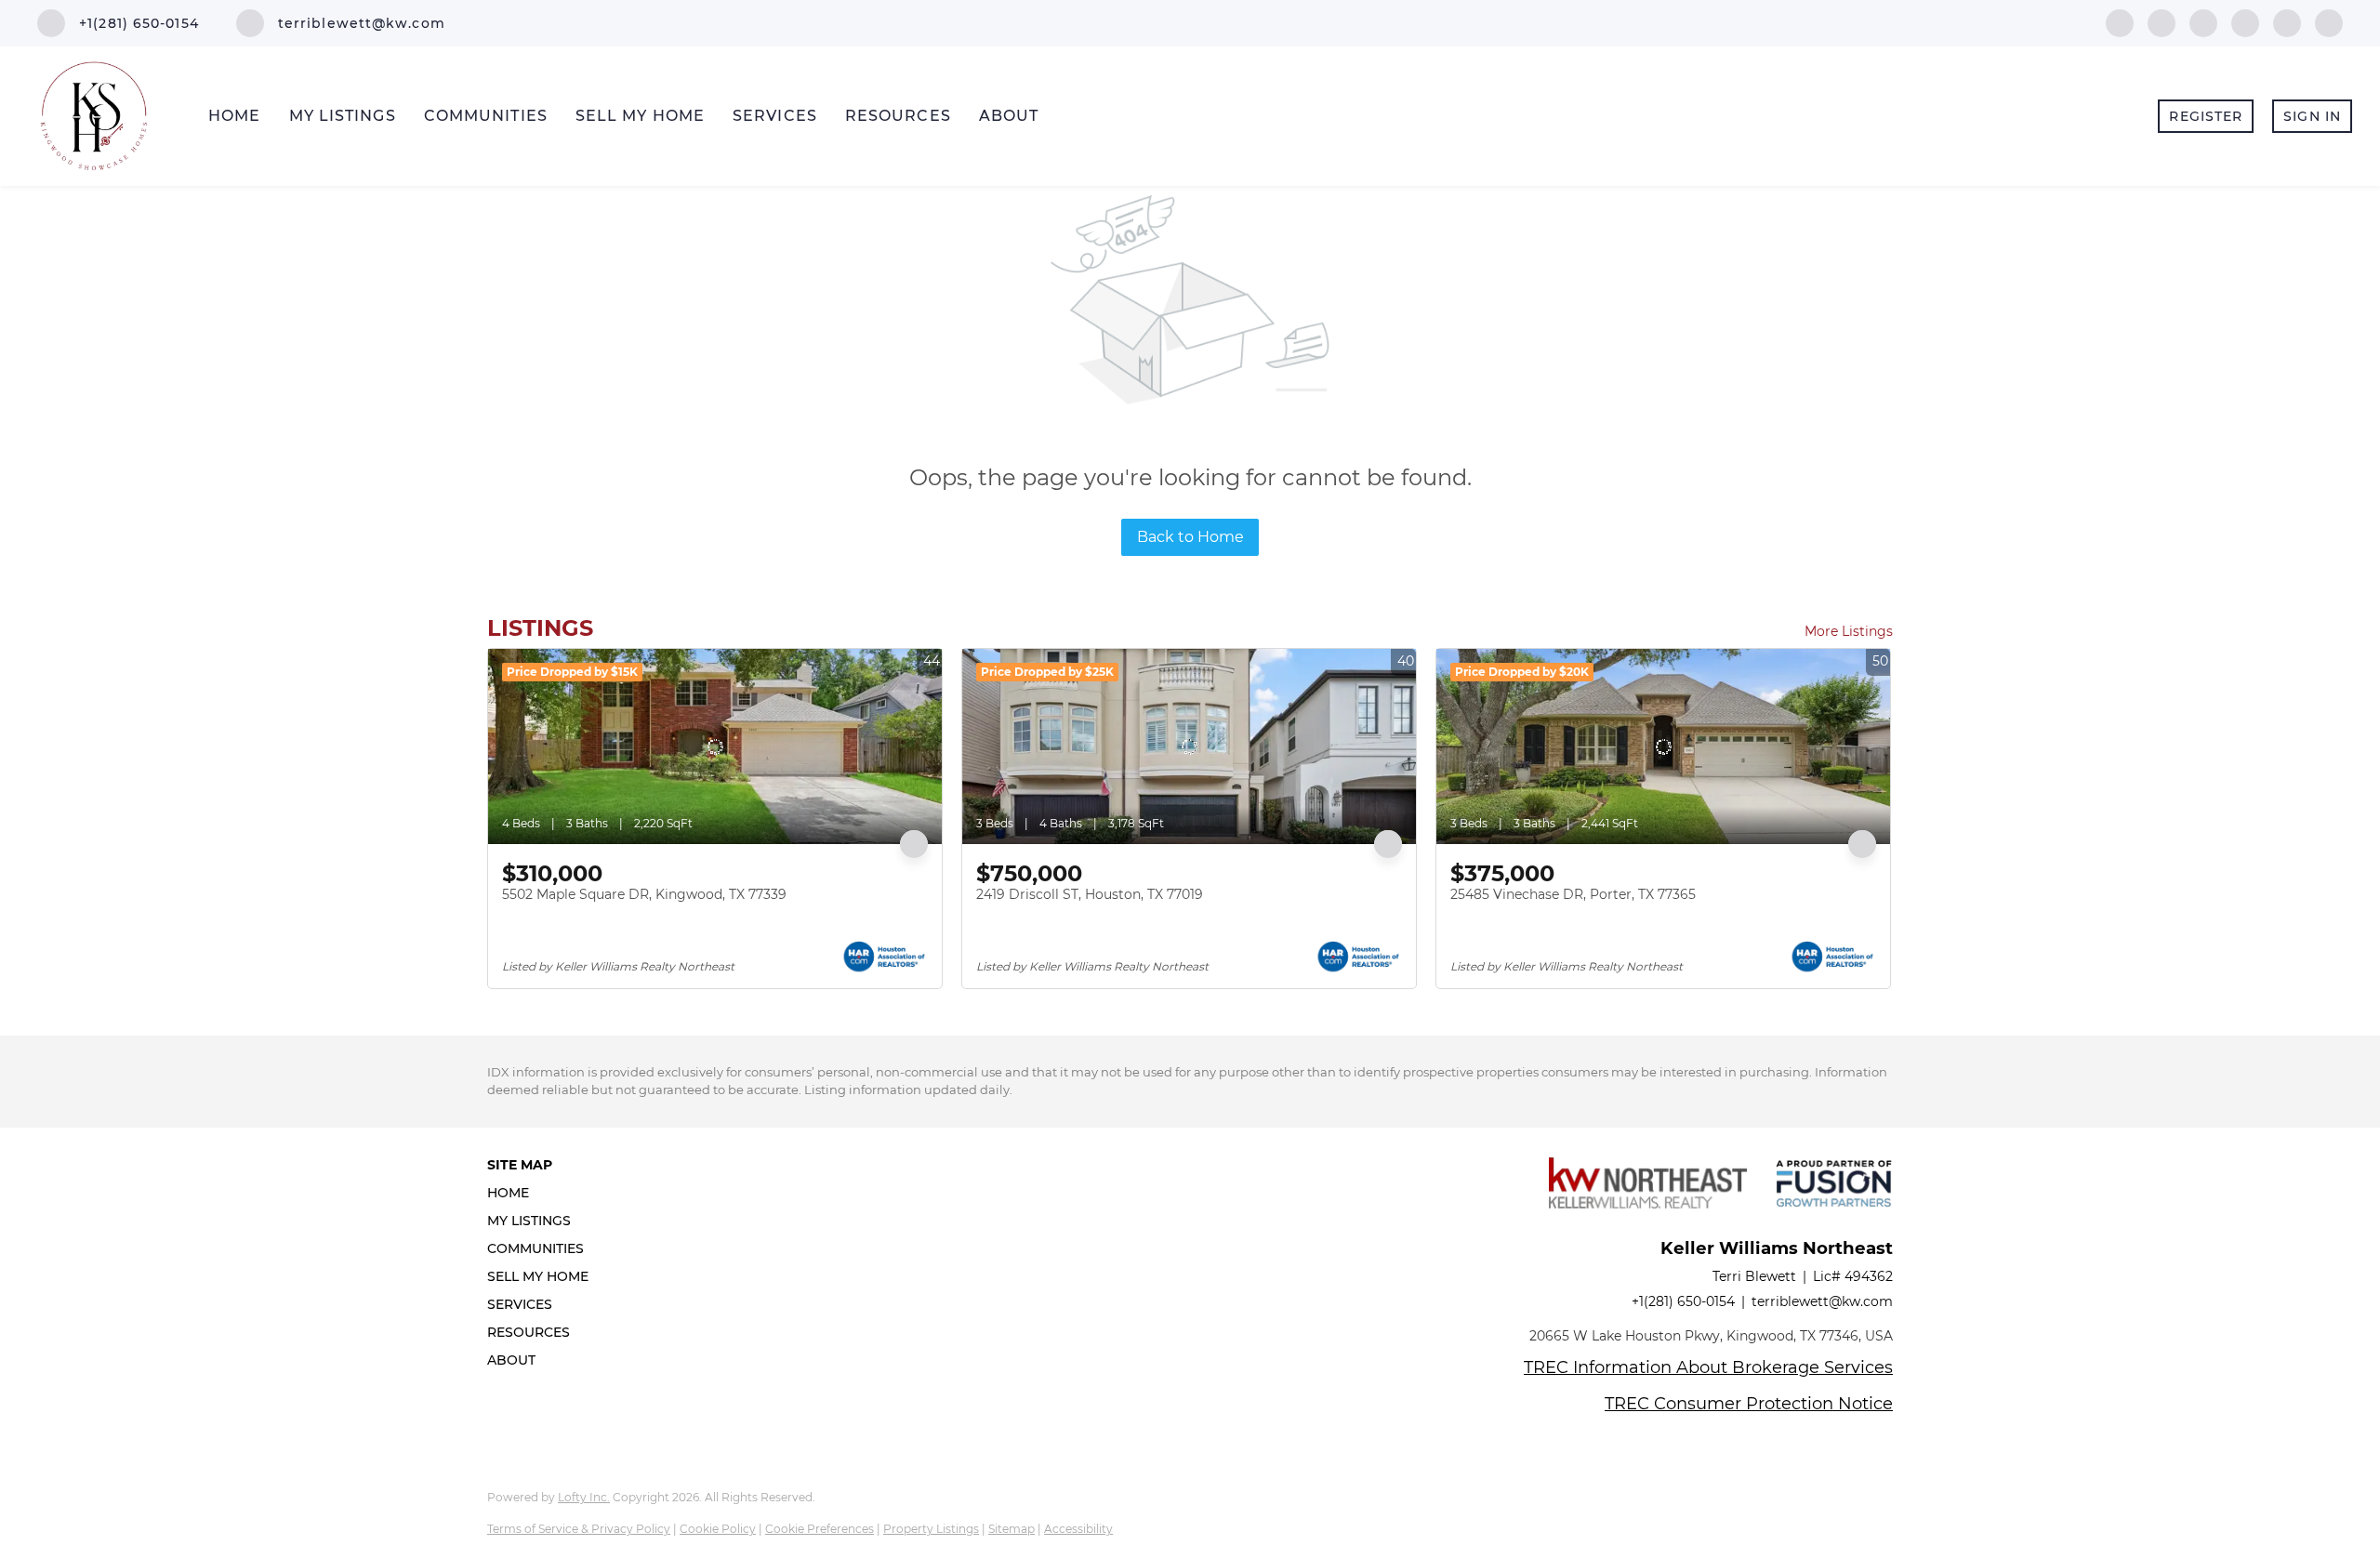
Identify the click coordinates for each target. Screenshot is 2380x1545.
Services (775, 116)
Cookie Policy (718, 1529)
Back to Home (1190, 537)
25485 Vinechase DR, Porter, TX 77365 (1573, 894)
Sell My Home (640, 116)
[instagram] (2287, 22)
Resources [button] (898, 116)
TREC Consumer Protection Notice (1749, 1404)
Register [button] (2206, 116)
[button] (543, 1193)
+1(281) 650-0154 (1683, 1301)
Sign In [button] (2312, 116)
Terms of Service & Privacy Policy (579, 1529)
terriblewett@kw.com (1822, 1301)
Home (234, 116)
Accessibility (1078, 1529)
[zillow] (2245, 22)
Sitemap (1011, 1529)
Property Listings (931, 1529)
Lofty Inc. (584, 1497)
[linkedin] (2162, 22)
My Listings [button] (343, 116)
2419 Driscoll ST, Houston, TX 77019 (1090, 894)
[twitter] (2203, 22)
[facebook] (2120, 22)
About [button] (1009, 116)
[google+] (2329, 22)
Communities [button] (486, 116)
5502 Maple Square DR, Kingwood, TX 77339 (644, 894)
